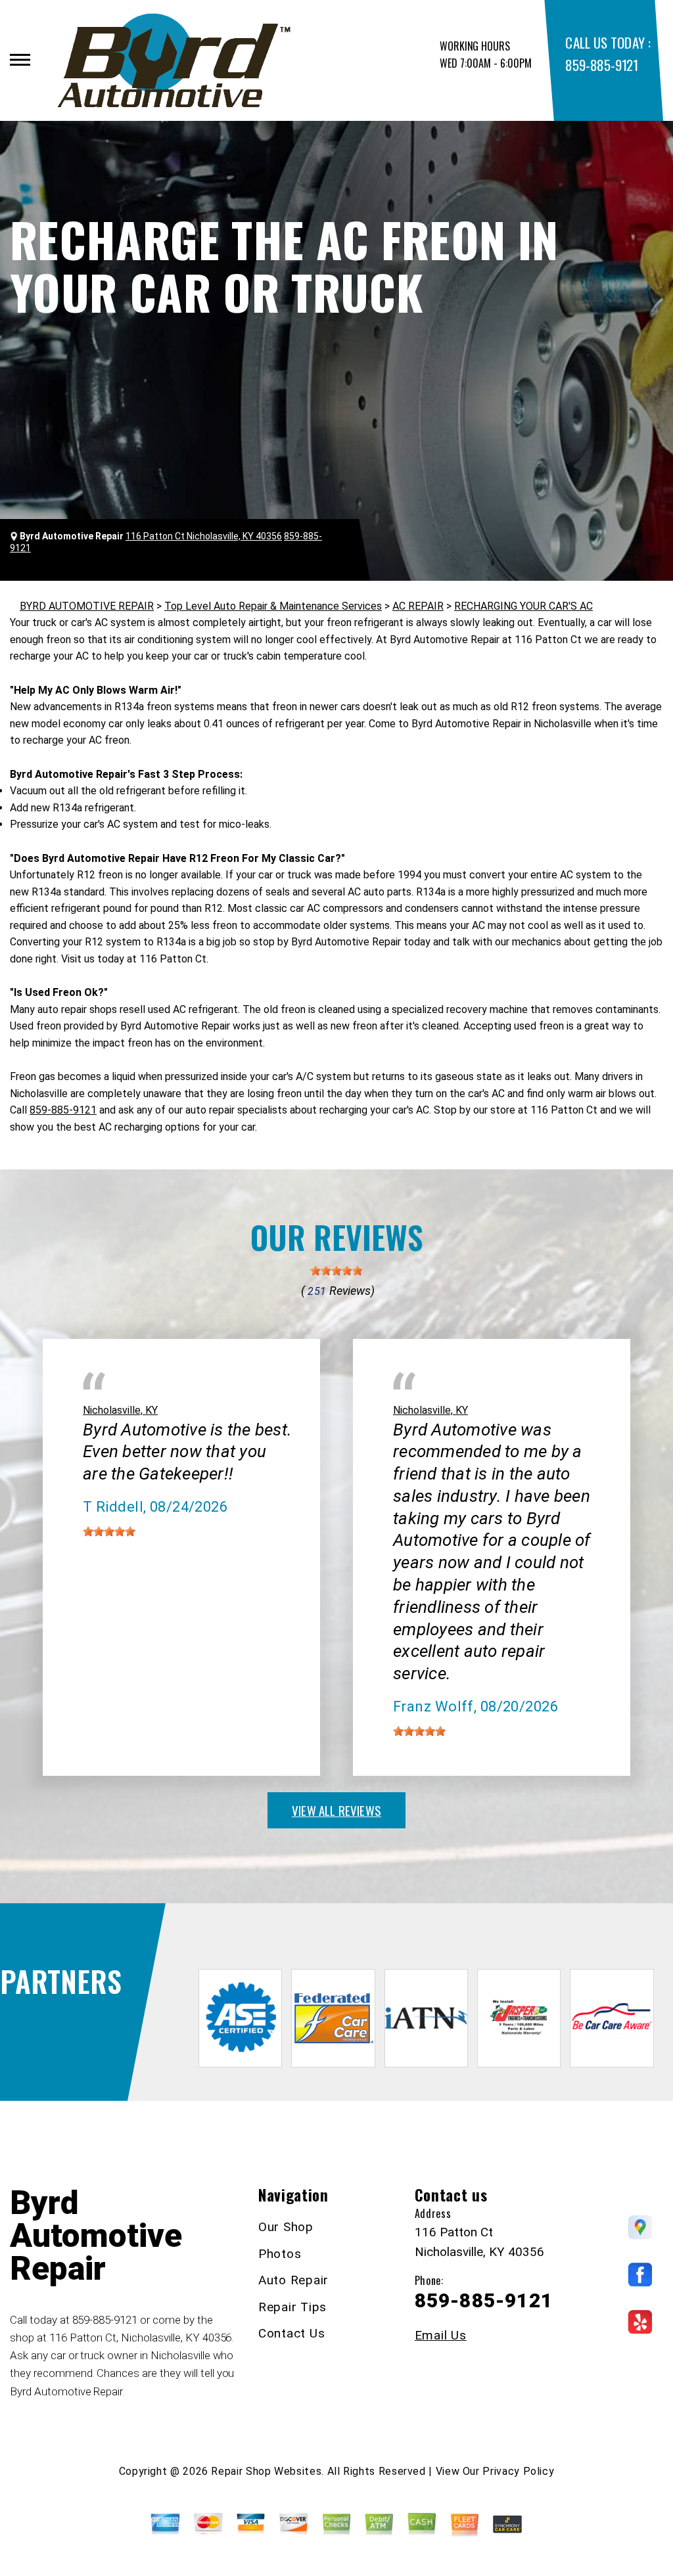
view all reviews (336, 1810)
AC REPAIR (418, 606)
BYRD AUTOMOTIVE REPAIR (87, 606)
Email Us (441, 2335)
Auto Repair (293, 2280)
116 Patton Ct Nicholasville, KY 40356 (204, 536)
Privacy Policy (518, 2471)
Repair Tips (292, 2307)
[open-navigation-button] (20, 60)
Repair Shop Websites (266, 2471)
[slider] (336, 1271)
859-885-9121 (601, 65)
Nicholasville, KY (120, 1410)
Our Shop (286, 2227)
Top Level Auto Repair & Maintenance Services (273, 606)
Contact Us (292, 2333)
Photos (280, 2254)
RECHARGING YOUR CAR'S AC (523, 606)
